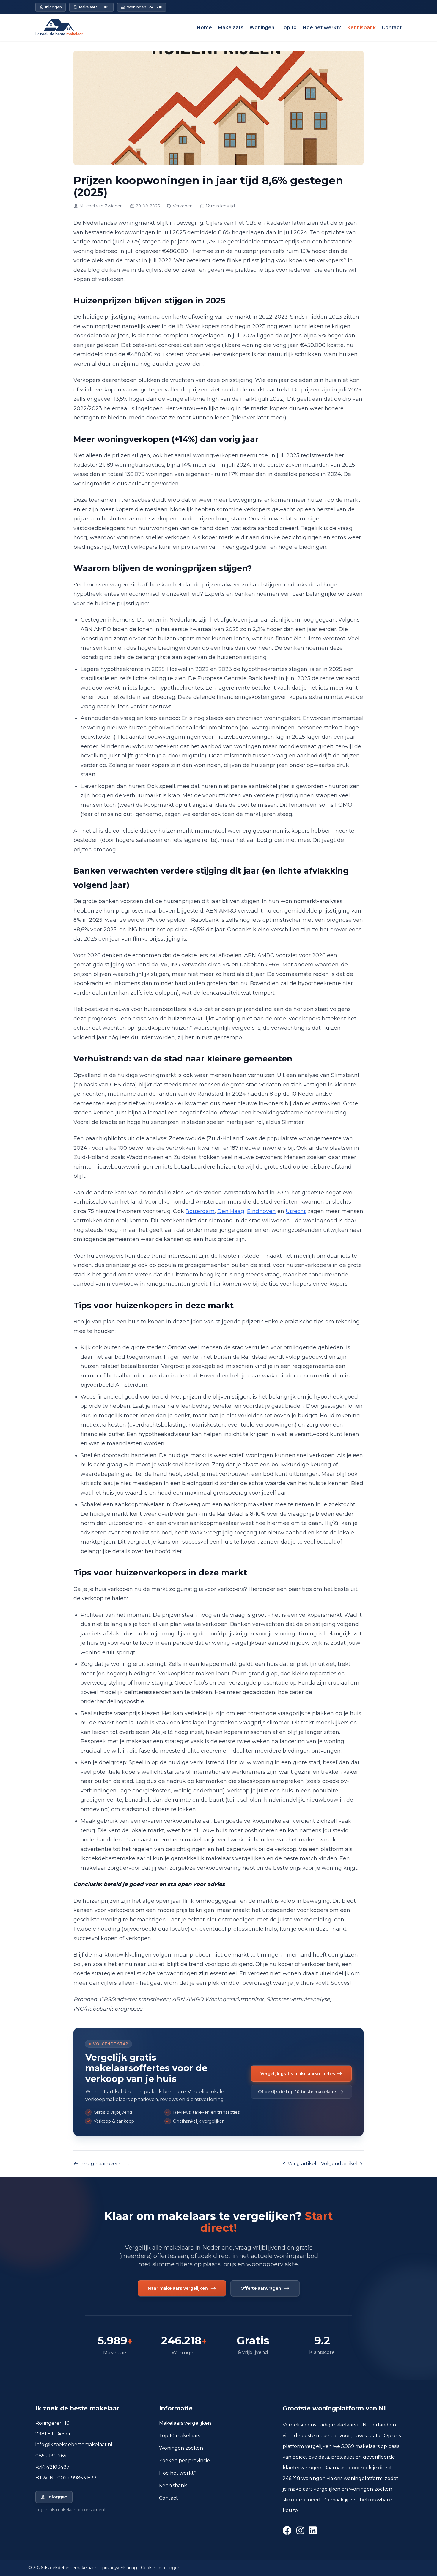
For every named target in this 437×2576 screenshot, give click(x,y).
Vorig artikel (302, 2164)
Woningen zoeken (181, 2448)
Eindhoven (261, 1211)
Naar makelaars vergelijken (178, 2288)
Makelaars (231, 27)
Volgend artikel (339, 2164)
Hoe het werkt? (322, 27)
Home (204, 27)
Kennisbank (361, 27)
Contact (392, 27)
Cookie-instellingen (161, 2568)
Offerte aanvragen (261, 2288)
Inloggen (58, 2497)
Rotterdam (200, 1211)
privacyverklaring (120, 2568)
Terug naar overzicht (104, 2164)
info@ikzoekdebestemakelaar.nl (74, 2444)
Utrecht (296, 1211)
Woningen (262, 27)
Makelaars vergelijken (185, 2423)
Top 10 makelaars (180, 2436)
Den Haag (231, 1211)
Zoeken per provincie (184, 2461)
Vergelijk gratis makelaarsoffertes (298, 2074)
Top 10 (289, 27)
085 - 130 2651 (52, 2456)
